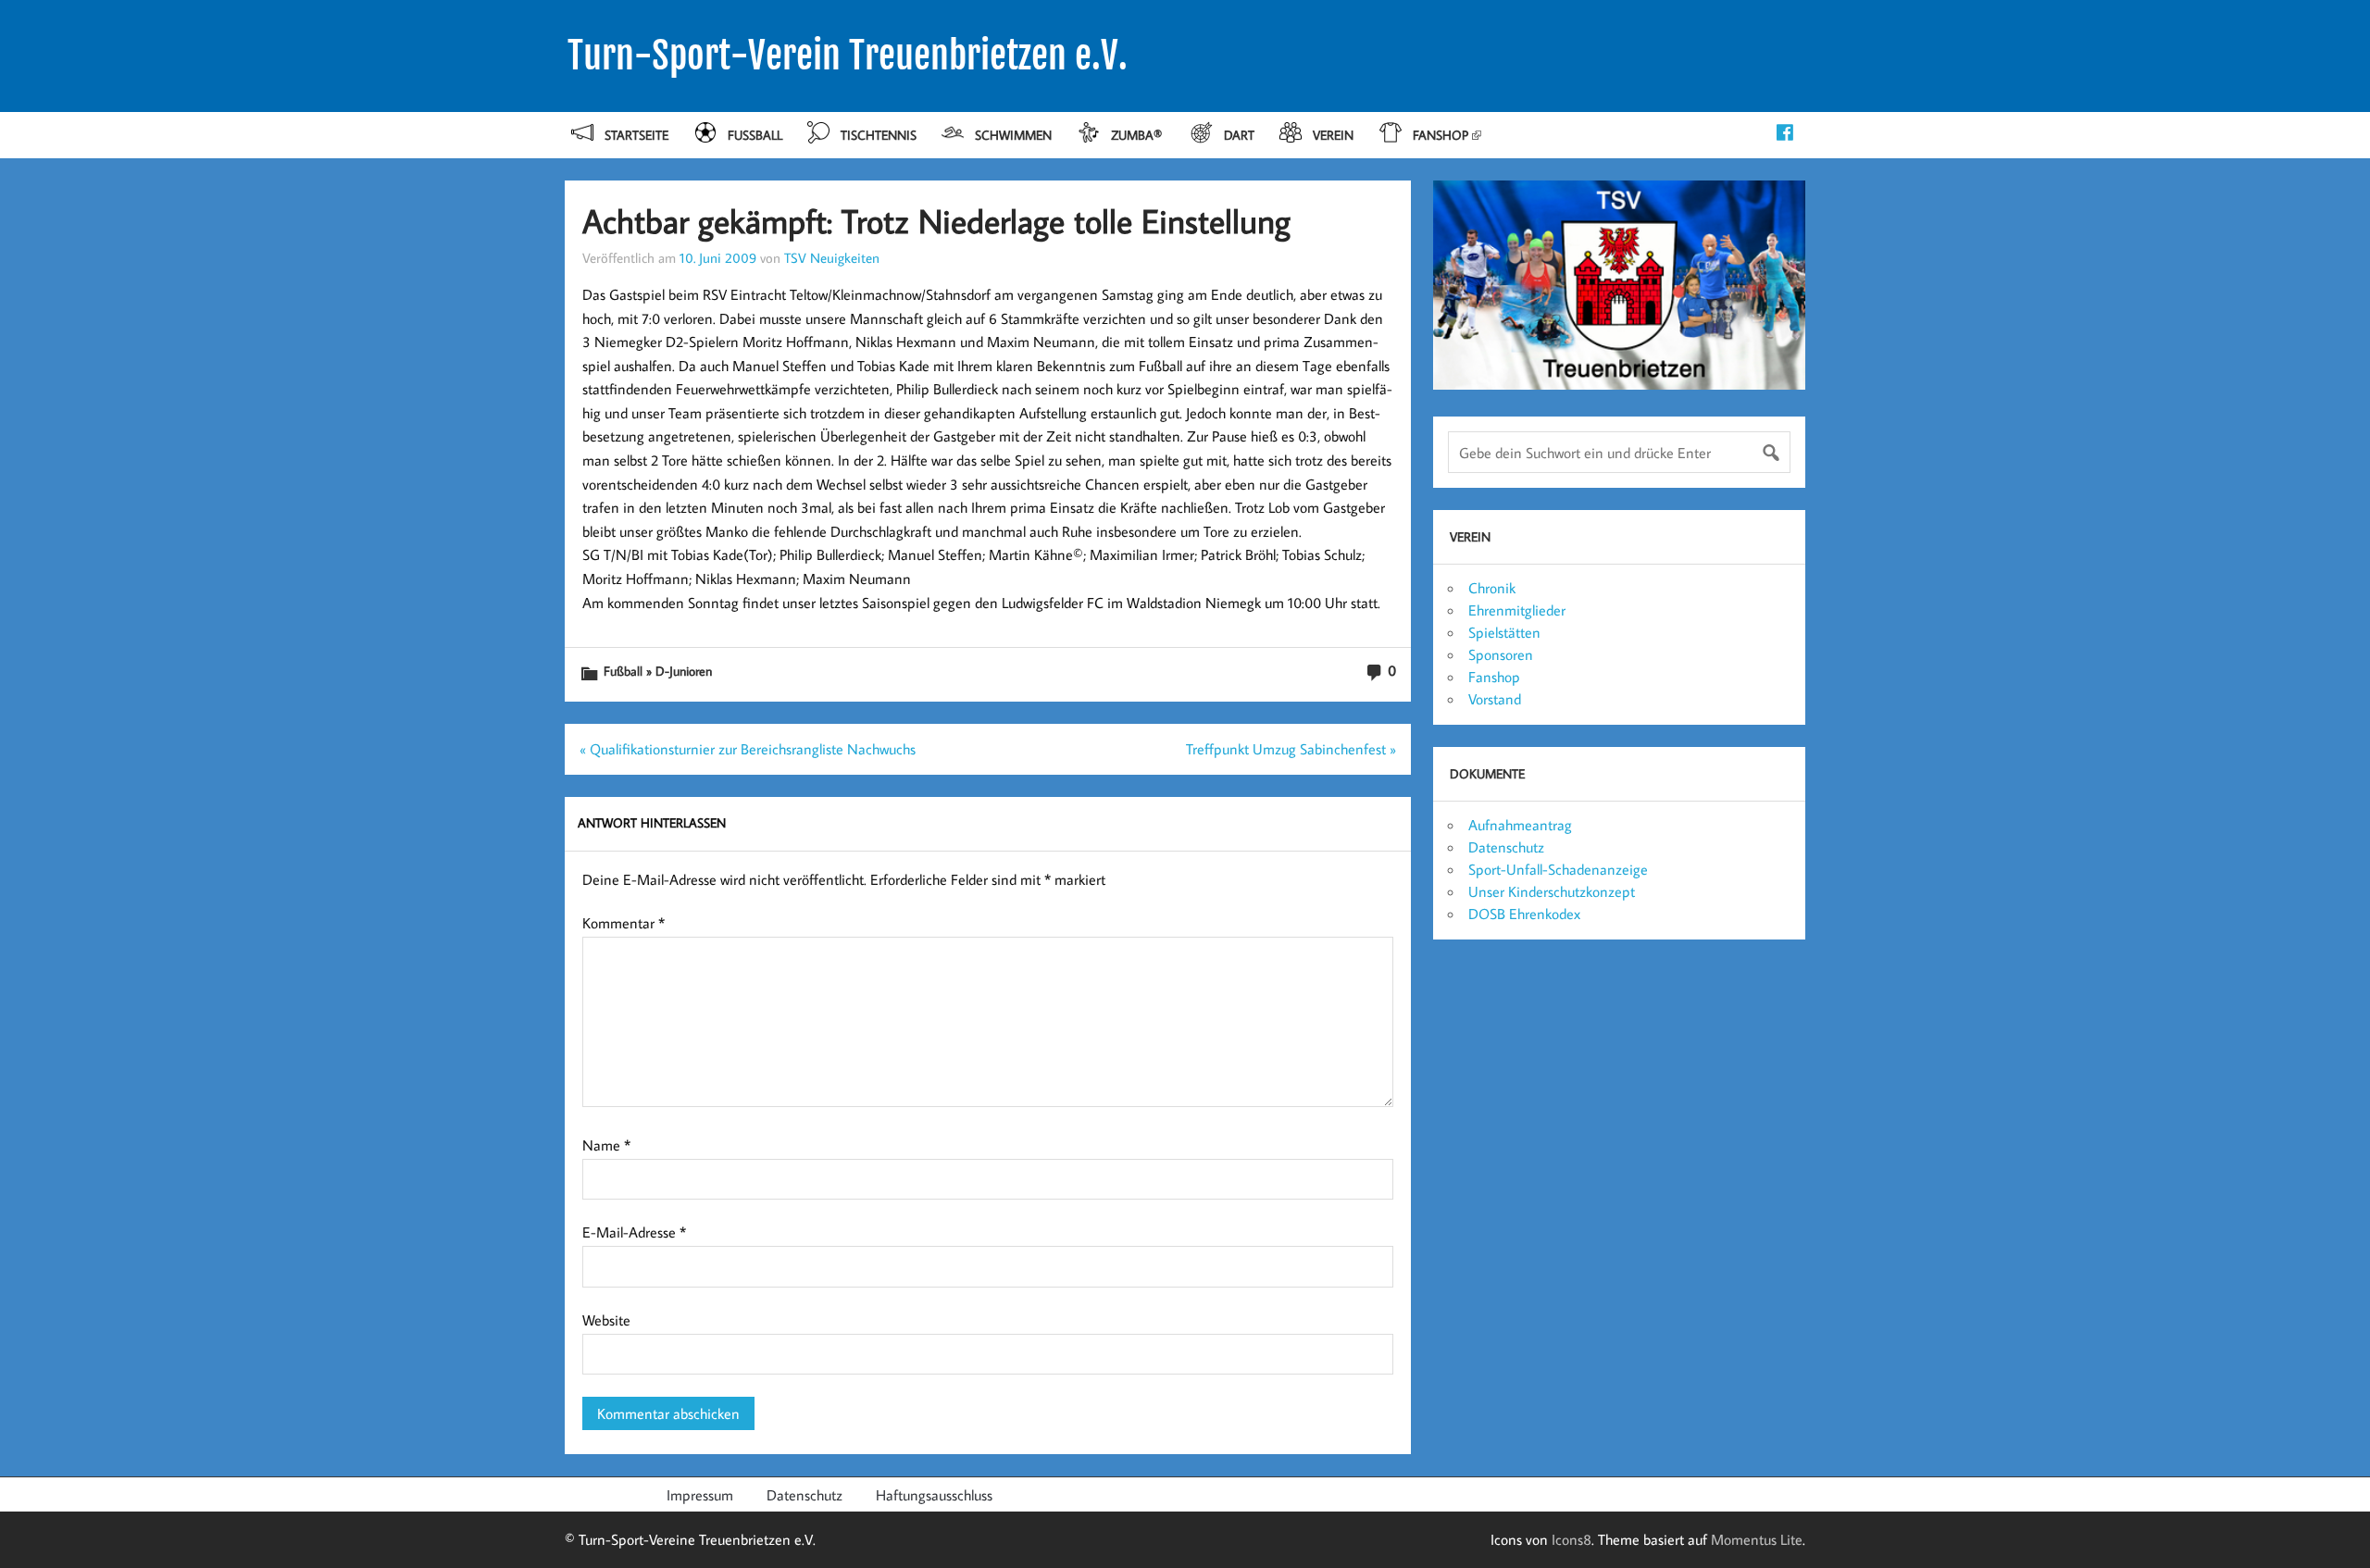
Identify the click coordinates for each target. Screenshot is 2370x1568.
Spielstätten (1504, 632)
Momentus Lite (1757, 1539)
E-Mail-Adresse (634, 1232)
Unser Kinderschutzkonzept (1552, 891)
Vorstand (1495, 699)
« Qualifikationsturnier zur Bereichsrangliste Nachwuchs (748, 749)
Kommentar (624, 923)
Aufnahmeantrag (1520, 825)
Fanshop (1441, 135)
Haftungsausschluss (934, 1495)
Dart (1239, 135)
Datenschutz (1506, 847)
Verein (1333, 135)
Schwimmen (1013, 135)
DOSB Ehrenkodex (1524, 914)
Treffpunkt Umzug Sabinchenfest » (1291, 749)
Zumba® (1138, 135)
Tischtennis (879, 135)
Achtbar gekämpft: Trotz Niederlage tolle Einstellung (936, 221)
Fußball (755, 135)
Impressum (700, 1495)
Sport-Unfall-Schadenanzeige (1558, 869)
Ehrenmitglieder (1517, 610)
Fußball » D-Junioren (658, 671)
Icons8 (1572, 1539)
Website (606, 1320)
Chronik (1492, 588)
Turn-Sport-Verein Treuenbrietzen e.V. (848, 56)
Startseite (636, 135)
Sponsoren (1501, 654)
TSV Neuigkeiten (832, 257)
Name (606, 1145)
